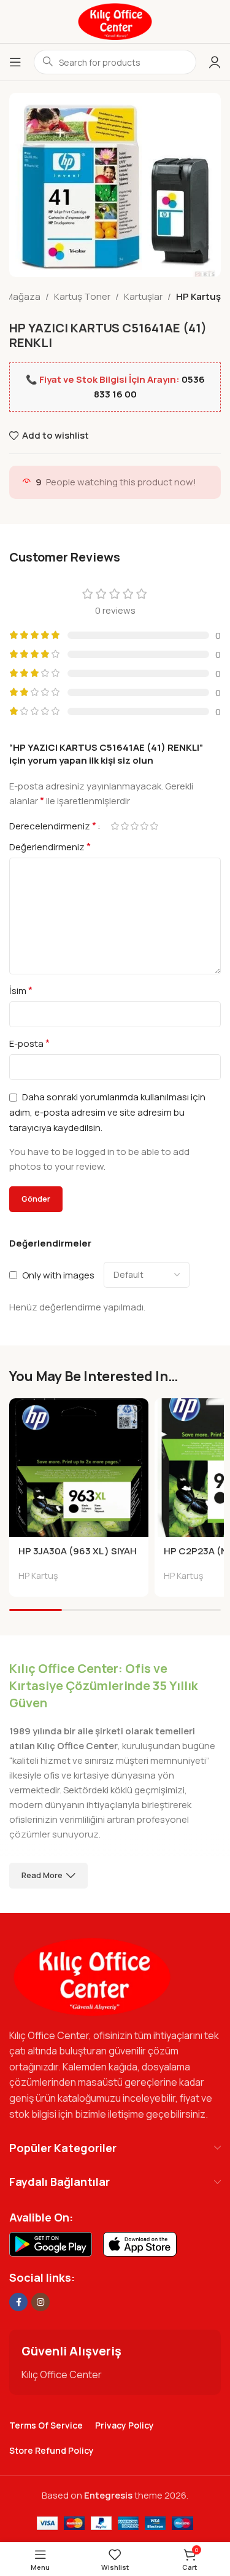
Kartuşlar (143, 296)
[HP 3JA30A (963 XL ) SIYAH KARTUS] (79, 1468)
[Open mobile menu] (15, 62)
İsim (21, 990)
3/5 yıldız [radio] (134, 826)
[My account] (215, 62)
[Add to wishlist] (138, 1409)
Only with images (58, 1274)
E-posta (29, 1043)
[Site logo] (115, 21)
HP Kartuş (198, 296)
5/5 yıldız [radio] (154, 826)
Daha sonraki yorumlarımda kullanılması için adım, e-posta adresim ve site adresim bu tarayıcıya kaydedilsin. (107, 1112)
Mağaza (23, 296)
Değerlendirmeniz (50, 847)
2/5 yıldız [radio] (125, 826)
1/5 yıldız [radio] (115, 826)
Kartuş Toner (82, 296)
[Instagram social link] (40, 2302)
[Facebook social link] (18, 2302)
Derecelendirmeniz (53, 826)
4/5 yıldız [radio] (144, 826)
